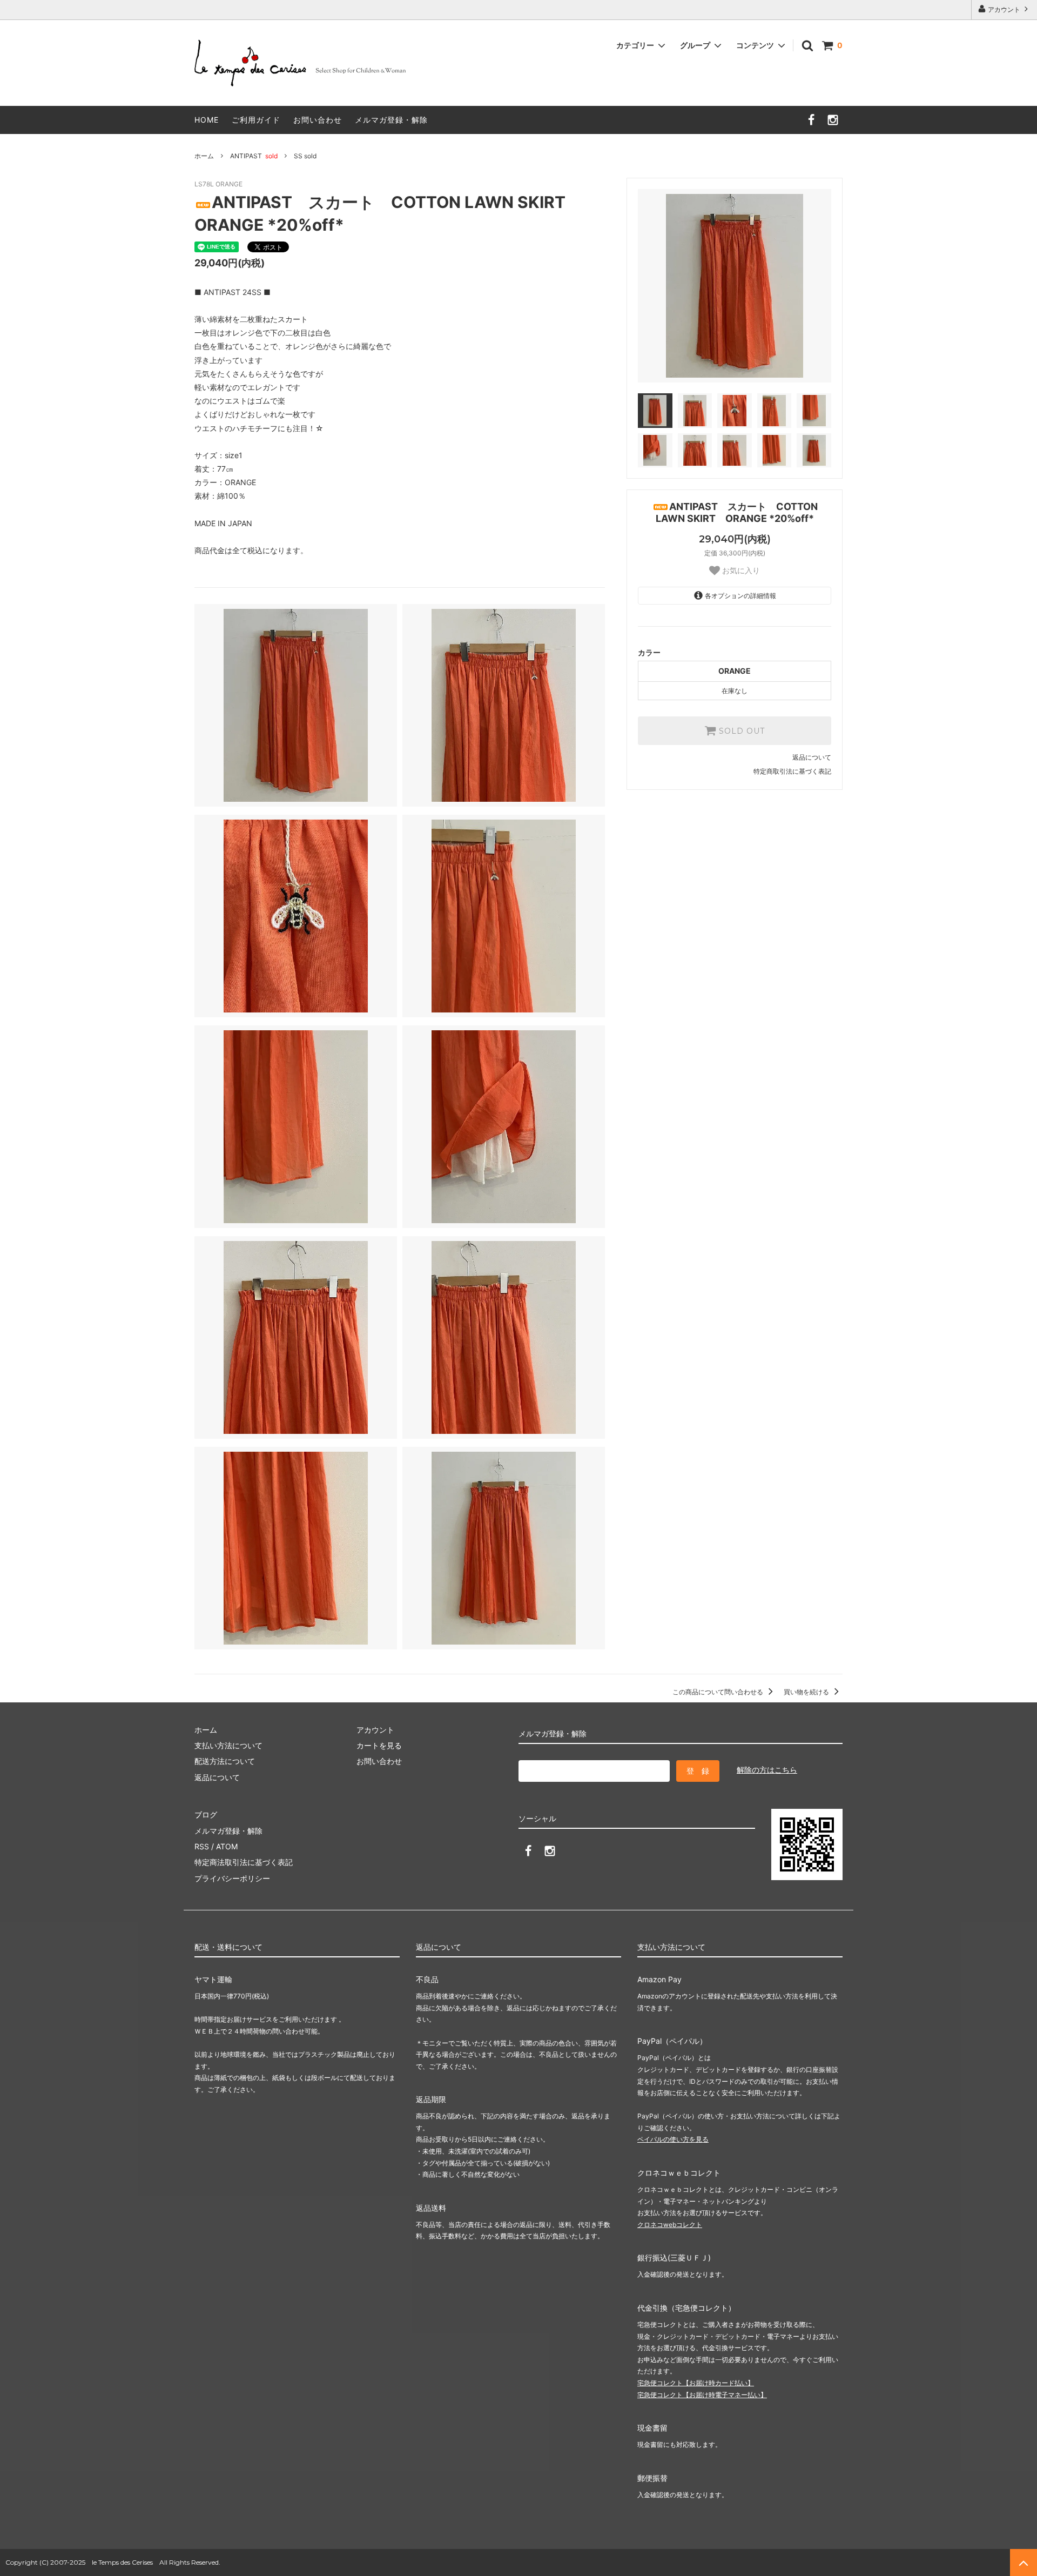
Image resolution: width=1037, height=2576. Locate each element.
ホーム (204, 156)
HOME (207, 120)
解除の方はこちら (767, 1770)
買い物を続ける (807, 1692)
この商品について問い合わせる (719, 1692)
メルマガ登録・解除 (391, 120)
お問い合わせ (318, 120)
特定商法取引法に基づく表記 (244, 1862)
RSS (202, 1846)
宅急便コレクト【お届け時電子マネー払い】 (702, 2395)
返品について (812, 757)
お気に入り (740, 571)
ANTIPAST (254, 156)
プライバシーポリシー (232, 1878)
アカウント (1004, 9)
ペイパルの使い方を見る (673, 2139)
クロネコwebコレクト (670, 2225)
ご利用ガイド (256, 120)
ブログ (206, 1814)
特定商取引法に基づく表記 (792, 771)
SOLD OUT (740, 731)
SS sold (305, 156)
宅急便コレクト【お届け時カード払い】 (696, 2383)
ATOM (227, 1846)
